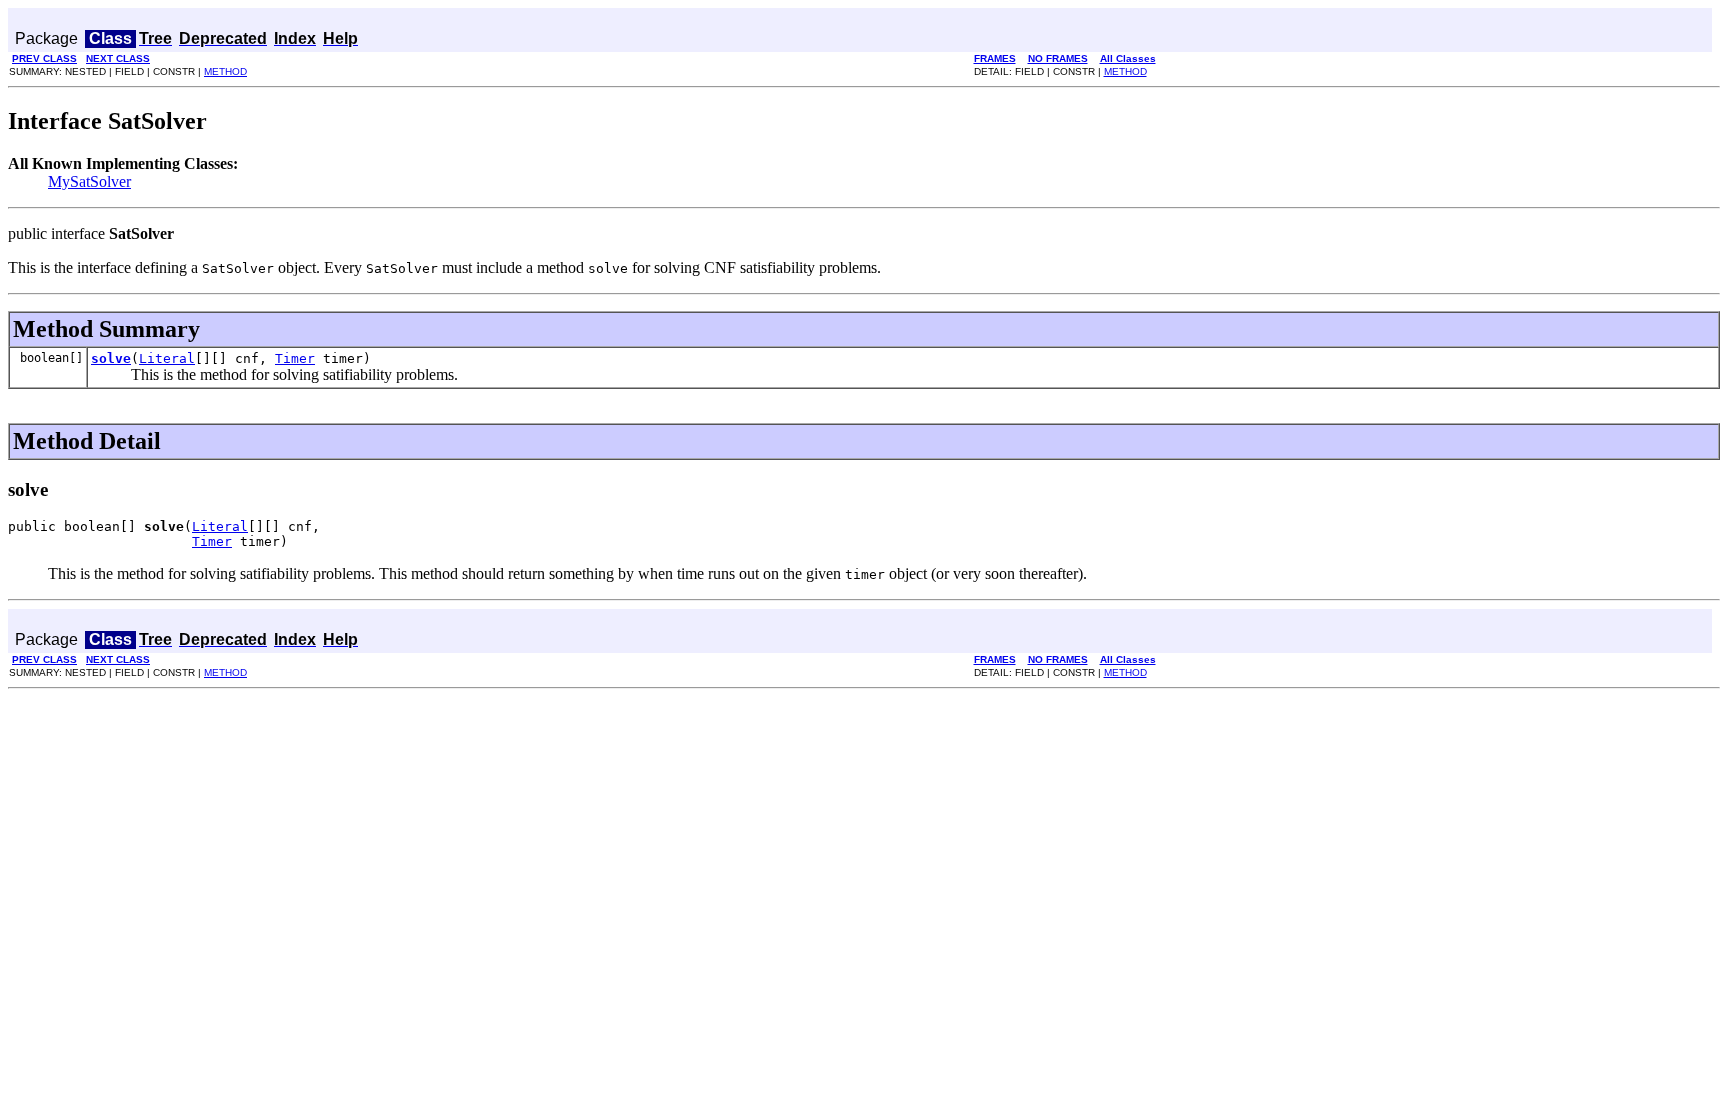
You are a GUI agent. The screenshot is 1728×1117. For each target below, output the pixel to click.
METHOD (225, 71)
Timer (295, 358)
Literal (167, 358)
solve (111, 358)
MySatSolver (89, 181)
